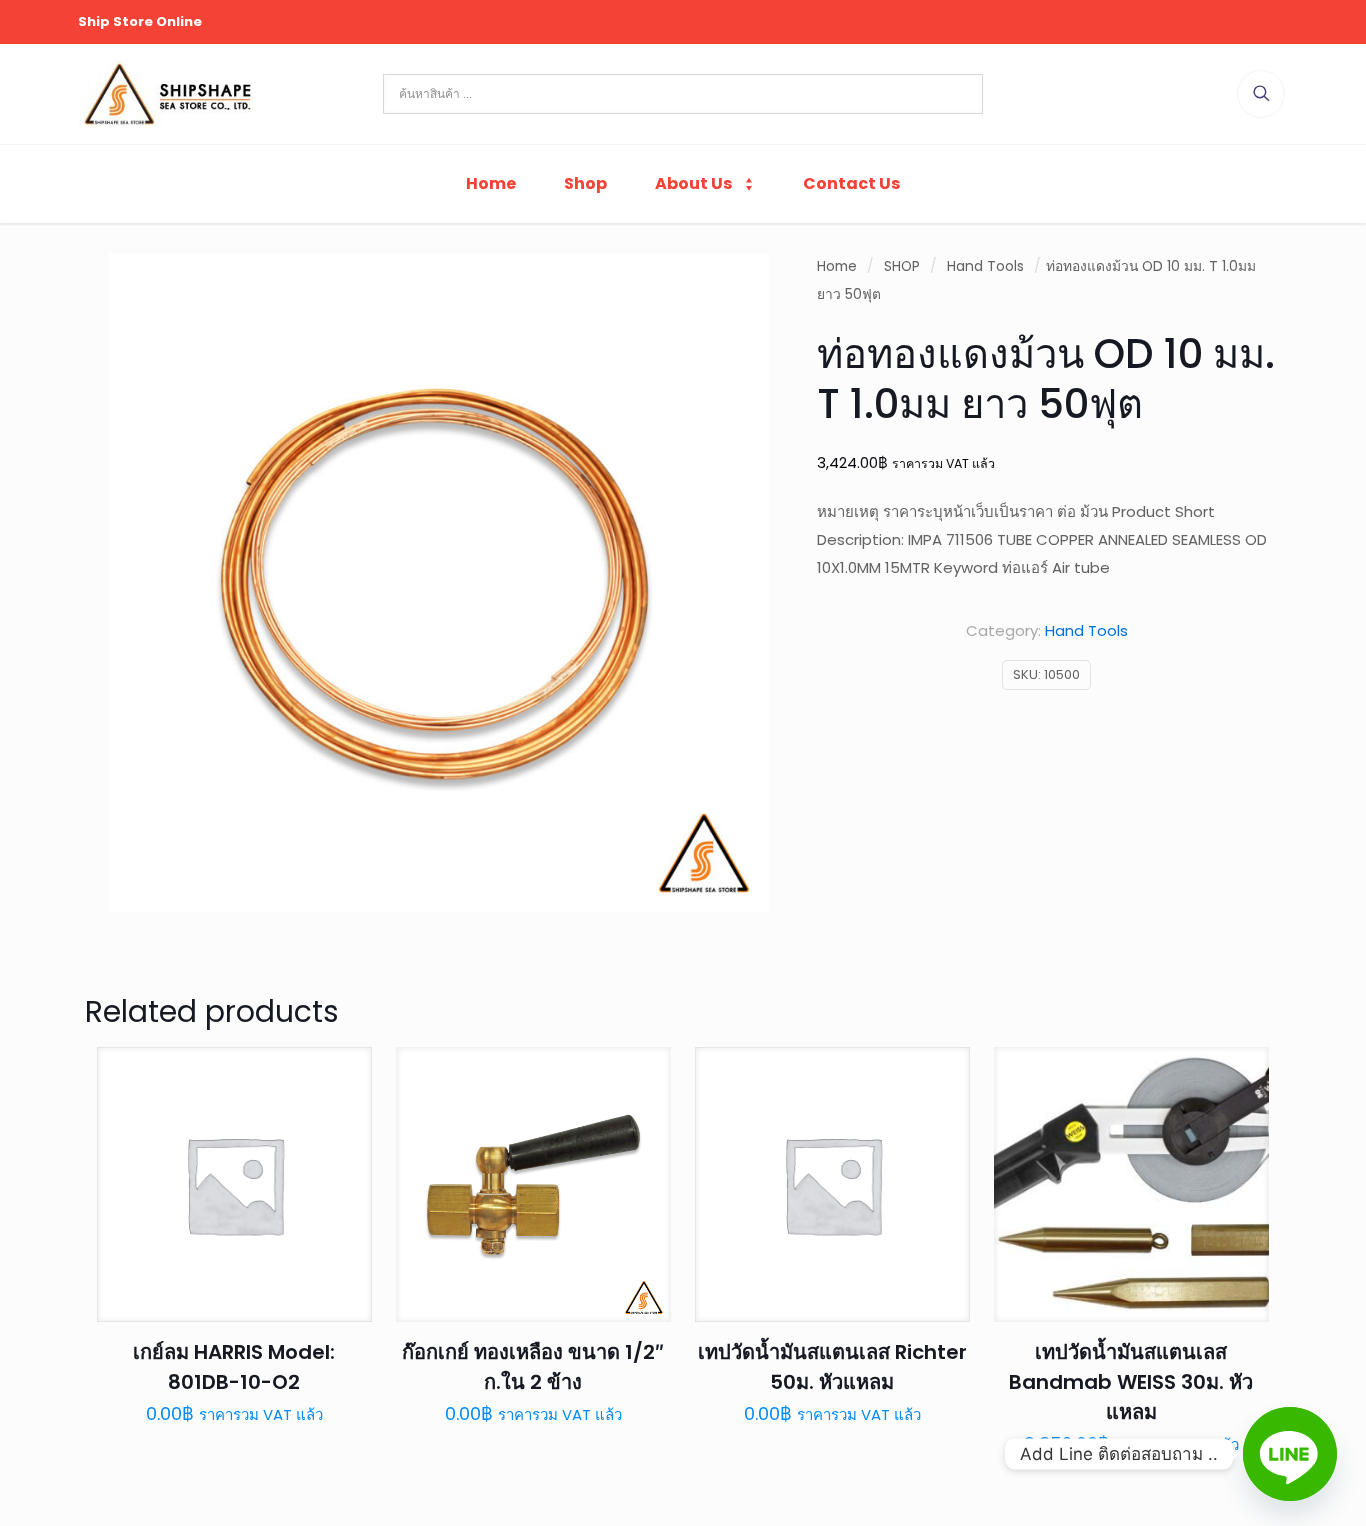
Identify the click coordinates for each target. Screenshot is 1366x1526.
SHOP (902, 266)
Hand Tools (985, 266)
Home (837, 266)
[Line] (1290, 1454)
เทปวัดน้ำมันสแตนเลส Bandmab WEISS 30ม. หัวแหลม (1131, 1382)
